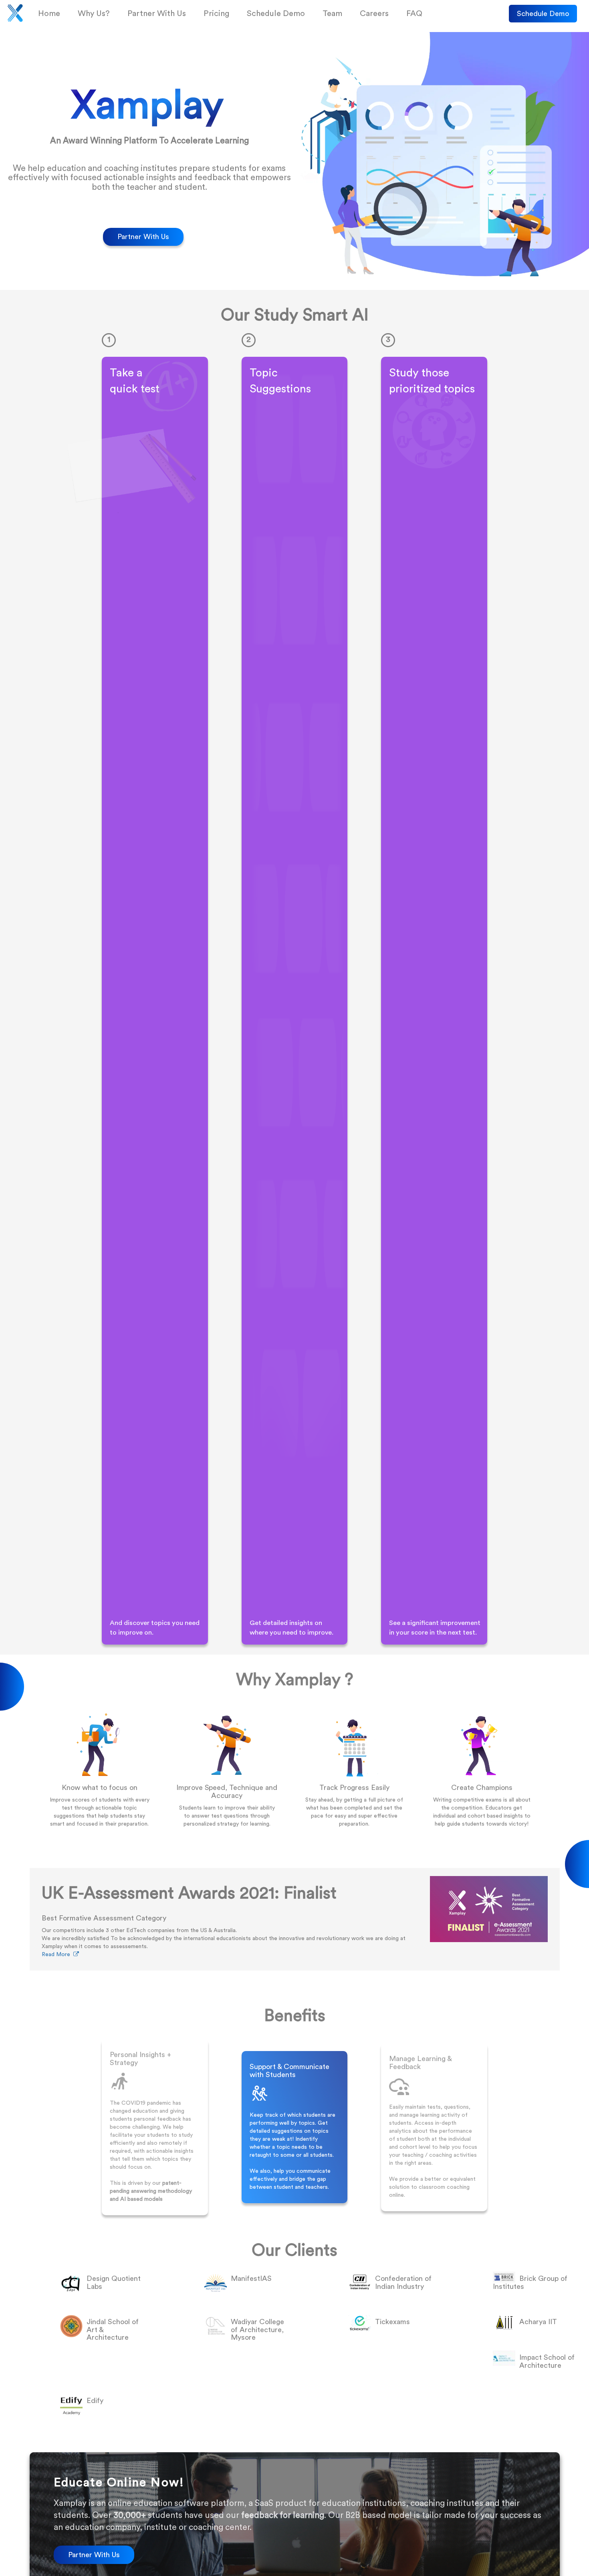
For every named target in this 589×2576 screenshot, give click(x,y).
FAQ (414, 14)
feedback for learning (283, 2515)
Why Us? (94, 14)
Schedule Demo (543, 14)
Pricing (216, 14)
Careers (374, 14)
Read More (57, 1955)
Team (332, 14)
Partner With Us (157, 14)
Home (49, 14)
